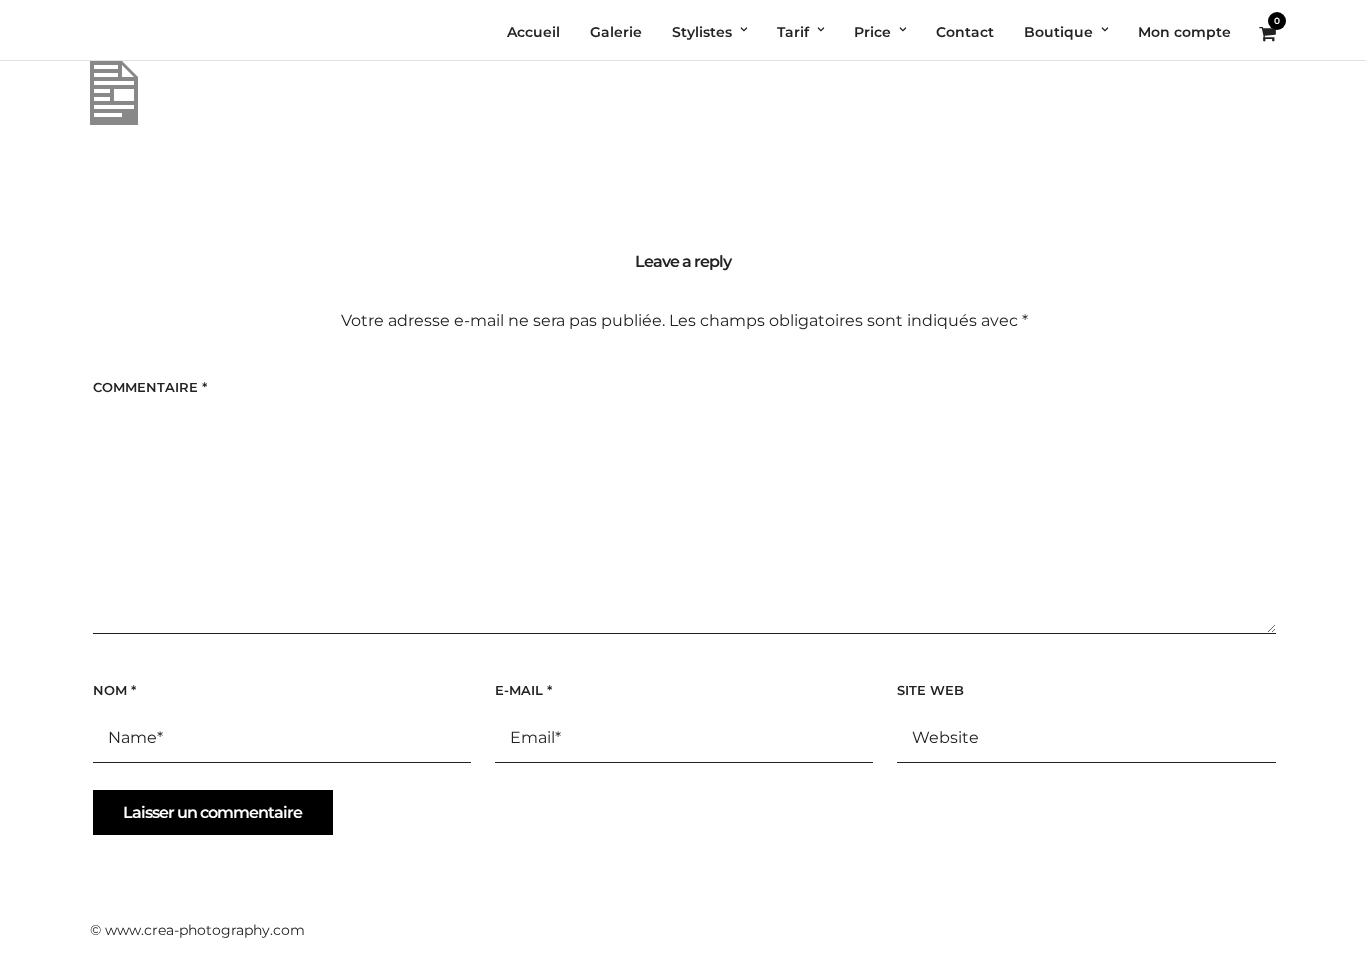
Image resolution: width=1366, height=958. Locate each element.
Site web (930, 690)
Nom (114, 690)
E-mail (523, 690)
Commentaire (150, 387)
